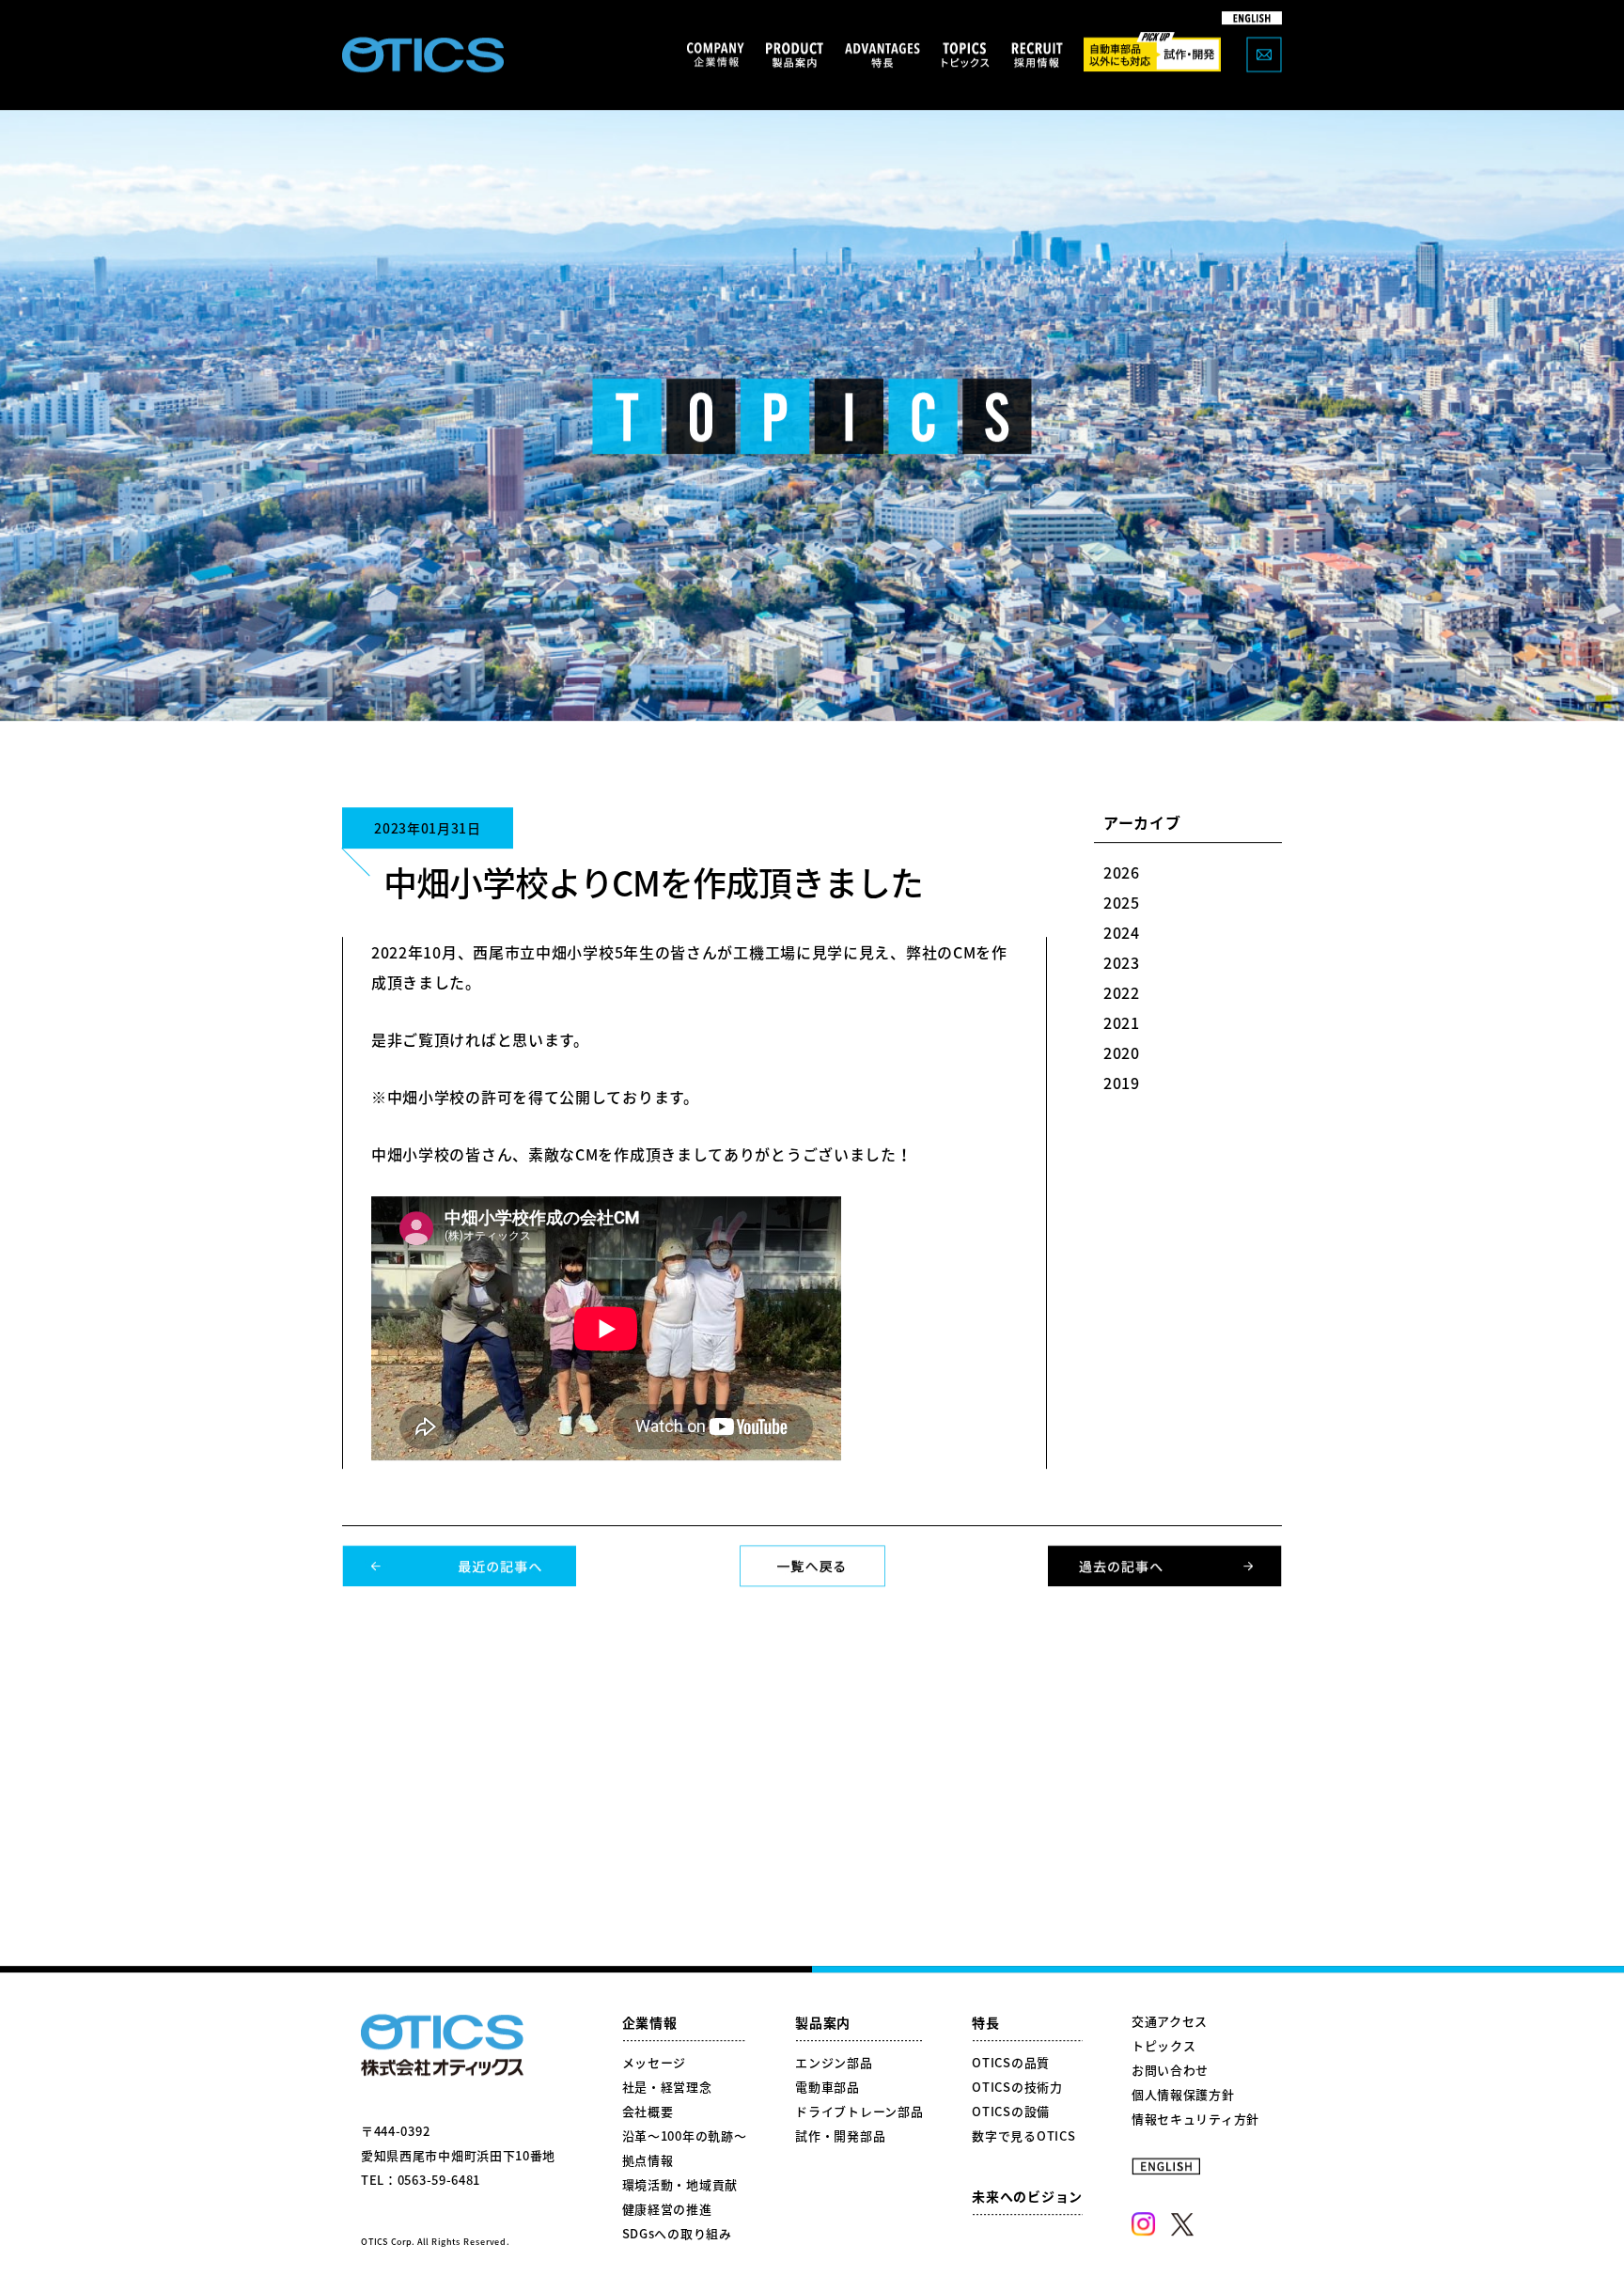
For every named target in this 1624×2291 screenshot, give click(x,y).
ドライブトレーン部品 (859, 2112)
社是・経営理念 (667, 2088)
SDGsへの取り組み (677, 2234)
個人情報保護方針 (1183, 2095)
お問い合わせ (1170, 2071)
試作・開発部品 (840, 2136)
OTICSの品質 (1011, 2063)
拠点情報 (648, 2161)
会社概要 (648, 2112)
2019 (1122, 1083)
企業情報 (650, 2023)
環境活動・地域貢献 (680, 2185)
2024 (1122, 933)
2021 (1122, 1023)
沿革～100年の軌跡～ (685, 2136)
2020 (1122, 1053)
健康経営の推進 (667, 2210)
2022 (1122, 993)
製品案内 (823, 2023)
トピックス (1164, 2046)
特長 (985, 2023)
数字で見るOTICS (1023, 2136)
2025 (1122, 903)
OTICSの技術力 (1017, 2088)
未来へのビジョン (1027, 2197)
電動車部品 (828, 2088)
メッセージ (655, 2063)
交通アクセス (1170, 2022)
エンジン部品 (834, 2063)
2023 (1122, 963)
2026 (1122, 873)
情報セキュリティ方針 (1195, 2120)
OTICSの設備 (1011, 2112)
